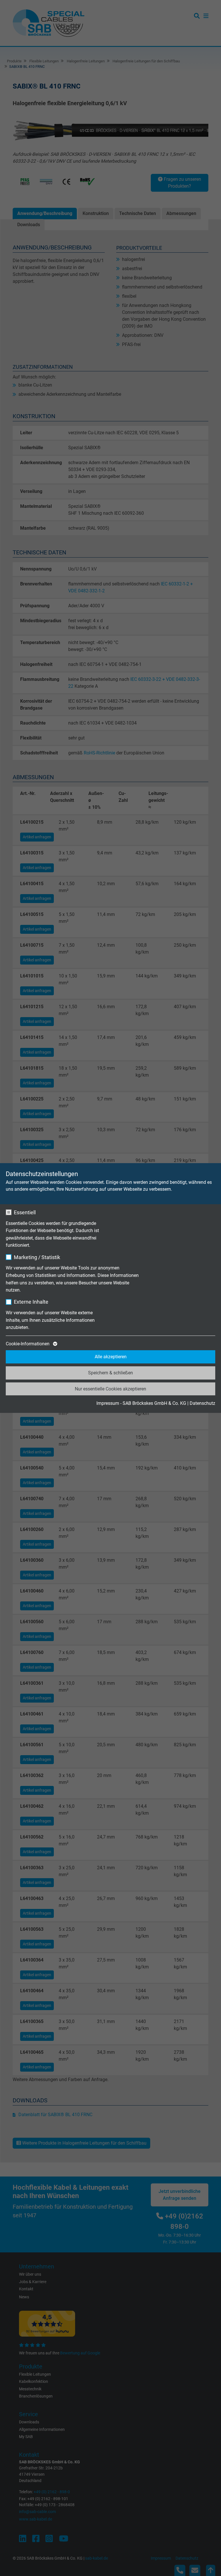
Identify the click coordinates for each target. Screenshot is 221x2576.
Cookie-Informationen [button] (28, 1344)
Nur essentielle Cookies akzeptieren (110, 1389)
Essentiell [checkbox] (25, 1212)
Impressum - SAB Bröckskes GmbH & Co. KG (141, 1403)
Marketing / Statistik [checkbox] (37, 1257)
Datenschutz (202, 1403)
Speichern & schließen (110, 1373)
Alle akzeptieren (111, 1357)
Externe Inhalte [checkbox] (31, 1302)
